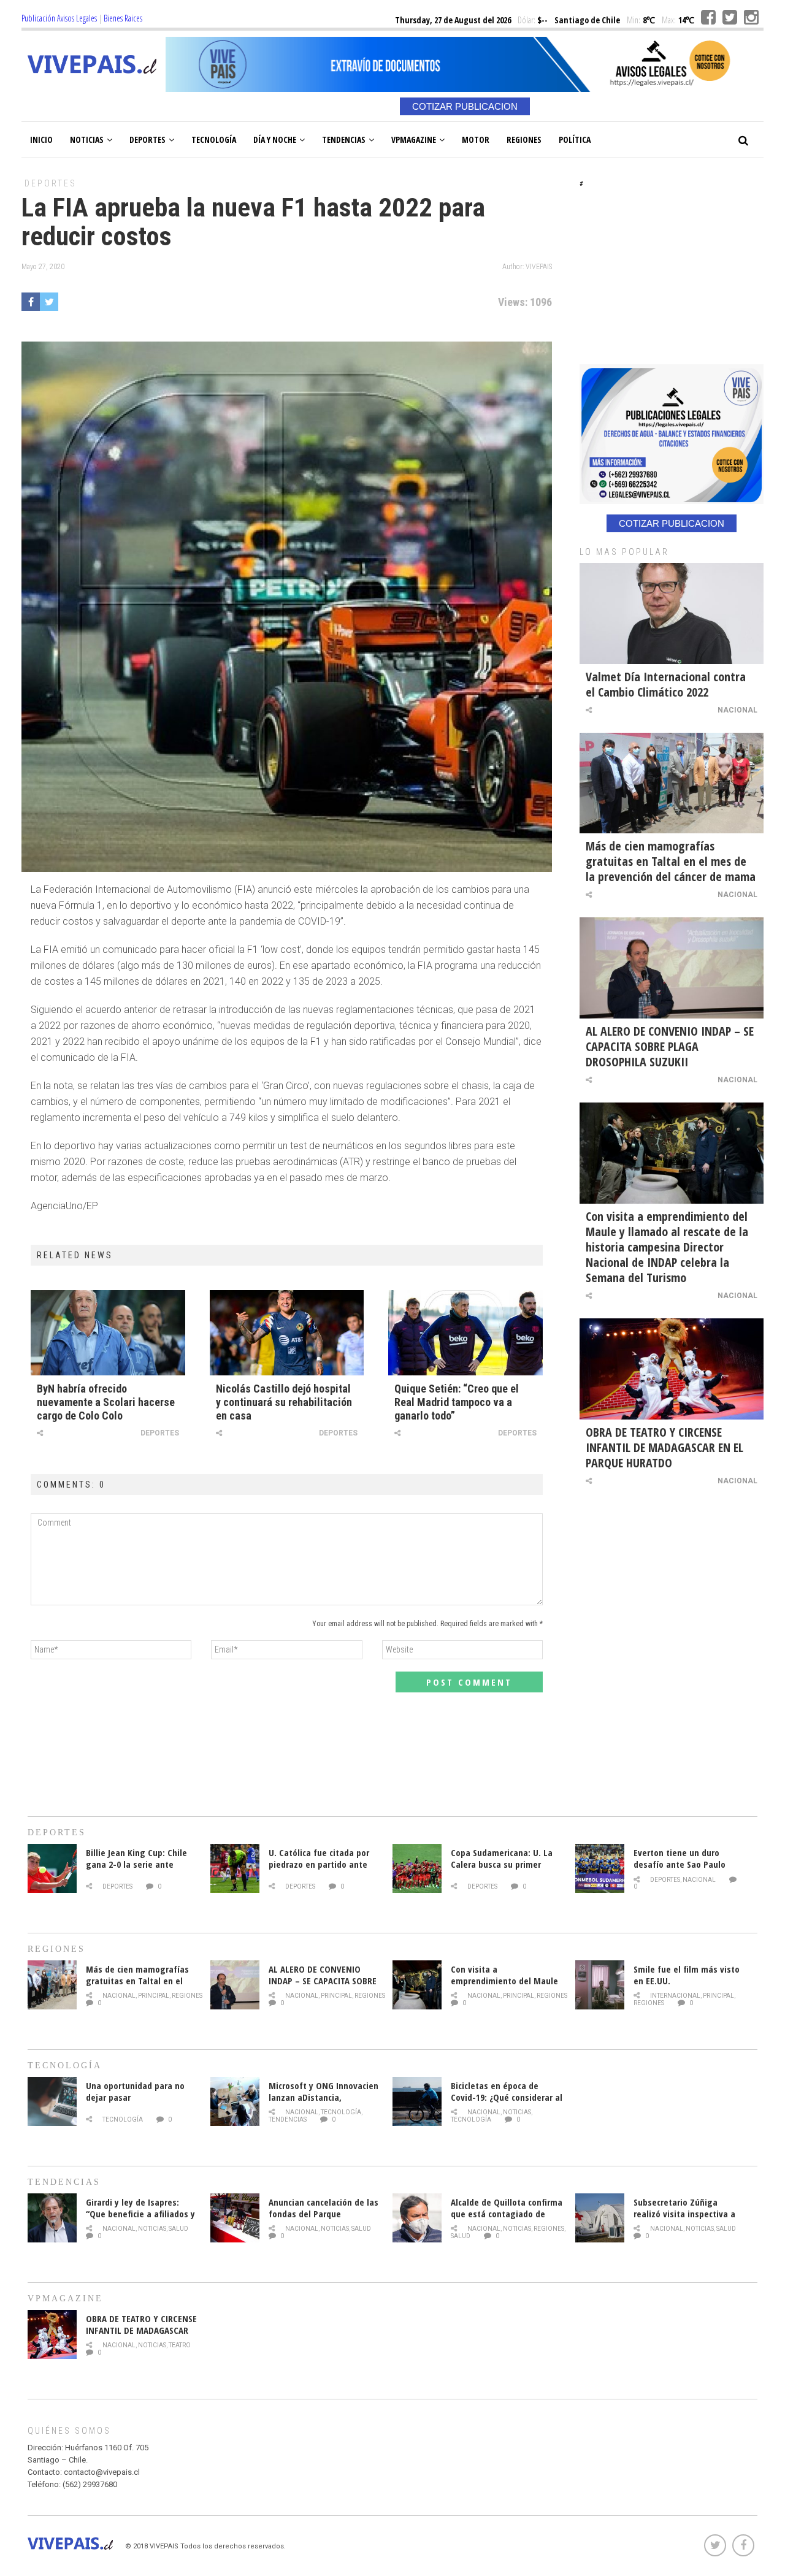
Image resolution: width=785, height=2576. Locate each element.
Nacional (737, 710)
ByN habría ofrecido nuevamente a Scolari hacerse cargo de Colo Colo (106, 1402)
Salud (178, 2229)
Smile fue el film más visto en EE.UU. (687, 1975)
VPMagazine (414, 140)
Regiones (524, 140)
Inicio (41, 140)
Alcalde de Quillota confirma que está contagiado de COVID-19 (507, 2214)
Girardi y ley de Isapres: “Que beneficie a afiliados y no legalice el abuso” (140, 2214)
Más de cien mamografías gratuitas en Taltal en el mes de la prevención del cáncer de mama (671, 861)
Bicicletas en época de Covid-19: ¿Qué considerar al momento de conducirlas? (507, 2097)
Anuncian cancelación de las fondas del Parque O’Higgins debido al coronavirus (324, 2219)
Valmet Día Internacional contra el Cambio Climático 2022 (666, 684)
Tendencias (344, 140)
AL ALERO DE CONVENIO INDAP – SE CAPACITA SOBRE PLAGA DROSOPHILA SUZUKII (670, 1046)
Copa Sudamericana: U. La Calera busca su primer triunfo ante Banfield (502, 1864)
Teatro (180, 2345)
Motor (476, 140)
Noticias (87, 140)
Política (575, 140)
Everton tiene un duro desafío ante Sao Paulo (680, 1858)
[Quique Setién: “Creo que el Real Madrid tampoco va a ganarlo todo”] (465, 1332)
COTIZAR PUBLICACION (465, 106)
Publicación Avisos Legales (59, 18)
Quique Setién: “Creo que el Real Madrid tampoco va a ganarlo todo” (457, 1402)
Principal (154, 1996)
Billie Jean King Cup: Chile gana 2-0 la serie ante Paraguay (136, 1864)
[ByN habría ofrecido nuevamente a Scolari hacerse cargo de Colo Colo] (108, 1332)
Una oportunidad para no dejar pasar (135, 2091)
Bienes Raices (123, 18)
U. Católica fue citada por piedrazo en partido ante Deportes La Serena (319, 1864)
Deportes (147, 140)
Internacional (675, 1996)
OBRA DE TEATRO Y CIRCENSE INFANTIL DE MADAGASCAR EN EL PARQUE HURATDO (664, 1447)
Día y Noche (275, 140)
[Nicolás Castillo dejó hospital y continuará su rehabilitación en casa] (287, 1332)
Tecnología (214, 140)
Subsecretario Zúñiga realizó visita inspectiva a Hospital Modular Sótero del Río (689, 2219)
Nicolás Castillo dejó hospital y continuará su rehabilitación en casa (284, 1402)
